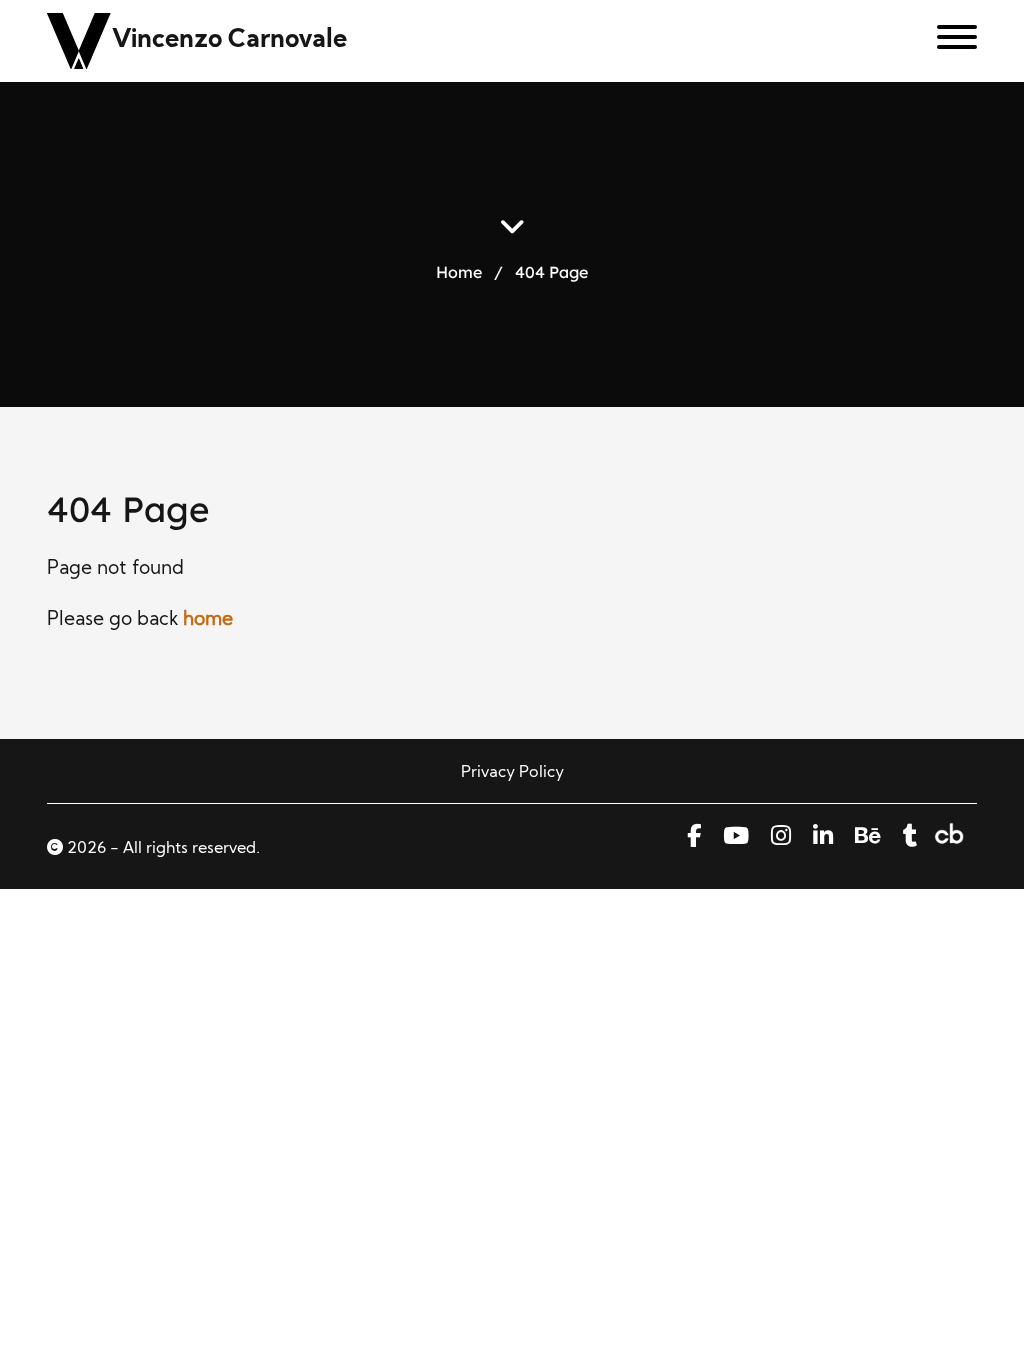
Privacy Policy (512, 773)
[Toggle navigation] (949, 41)
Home (459, 271)
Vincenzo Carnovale (229, 40)
